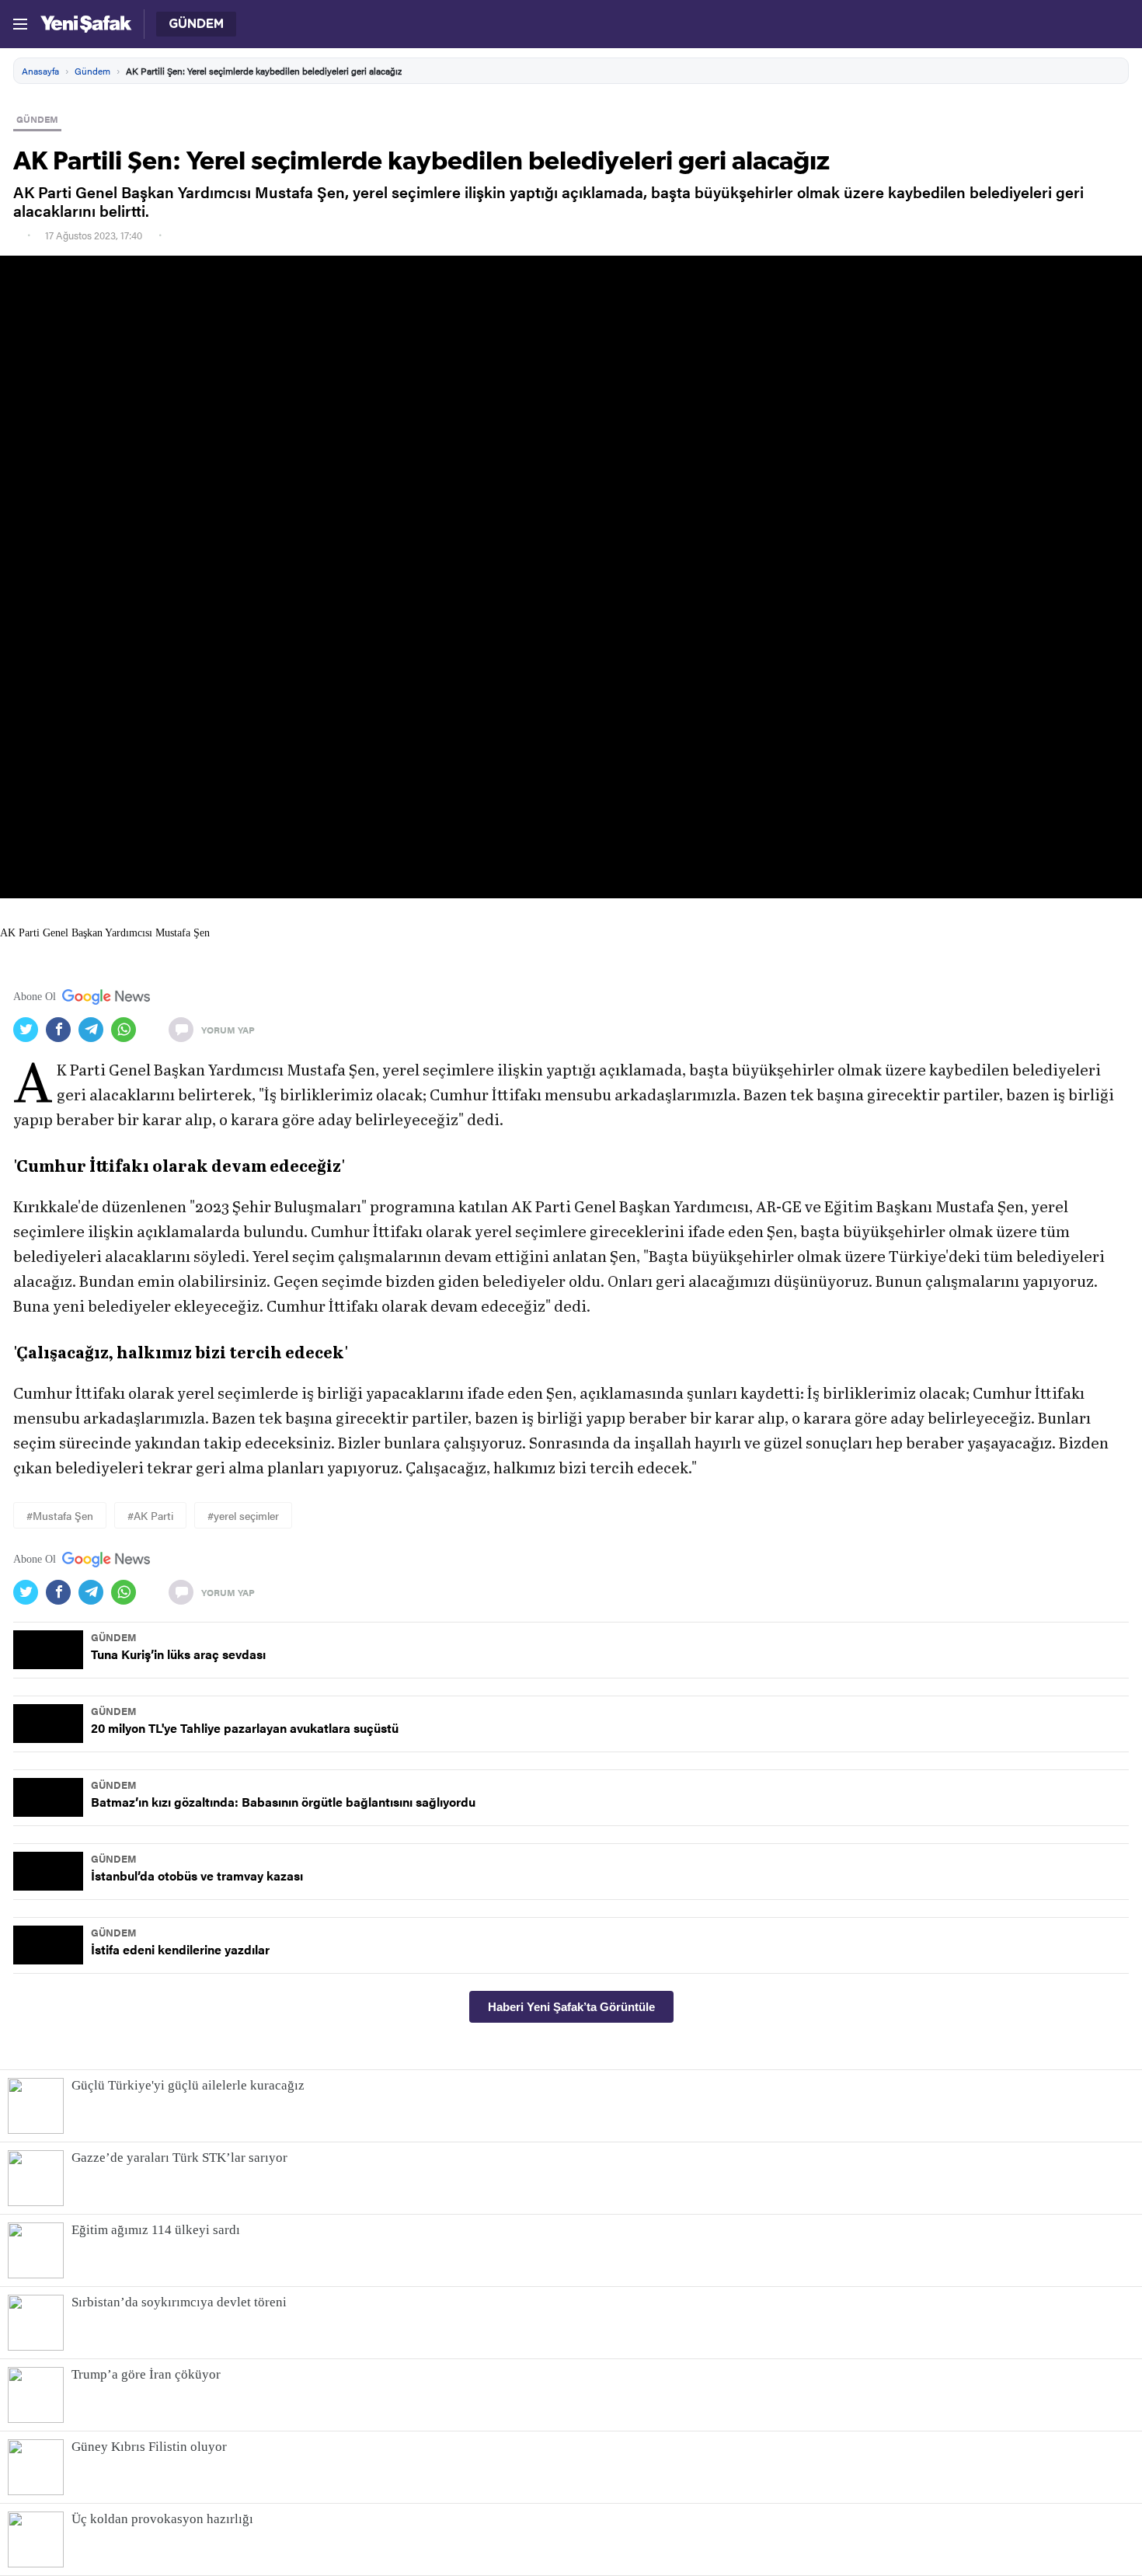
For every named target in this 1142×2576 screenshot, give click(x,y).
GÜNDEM (37, 119)
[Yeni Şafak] (86, 24)
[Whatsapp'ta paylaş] (127, 1030)
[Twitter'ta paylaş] (30, 1030)
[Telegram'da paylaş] (95, 1030)
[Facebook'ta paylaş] (62, 1030)
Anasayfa (40, 71)
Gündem (92, 71)
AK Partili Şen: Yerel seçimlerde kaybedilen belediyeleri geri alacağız (264, 71)
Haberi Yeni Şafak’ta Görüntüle (571, 2007)
